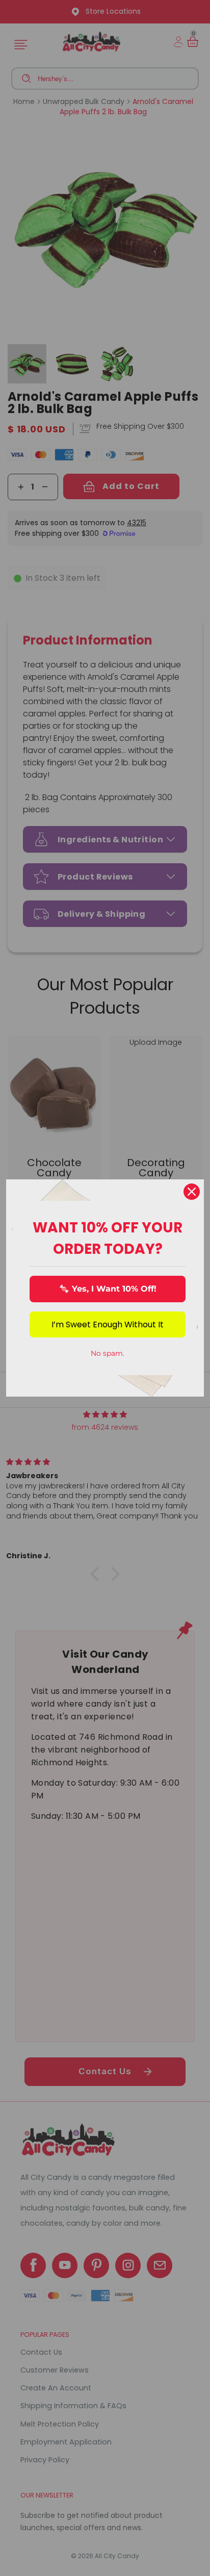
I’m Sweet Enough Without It (108, 1324)
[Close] (192, 1192)
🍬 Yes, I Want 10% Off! (108, 1289)
